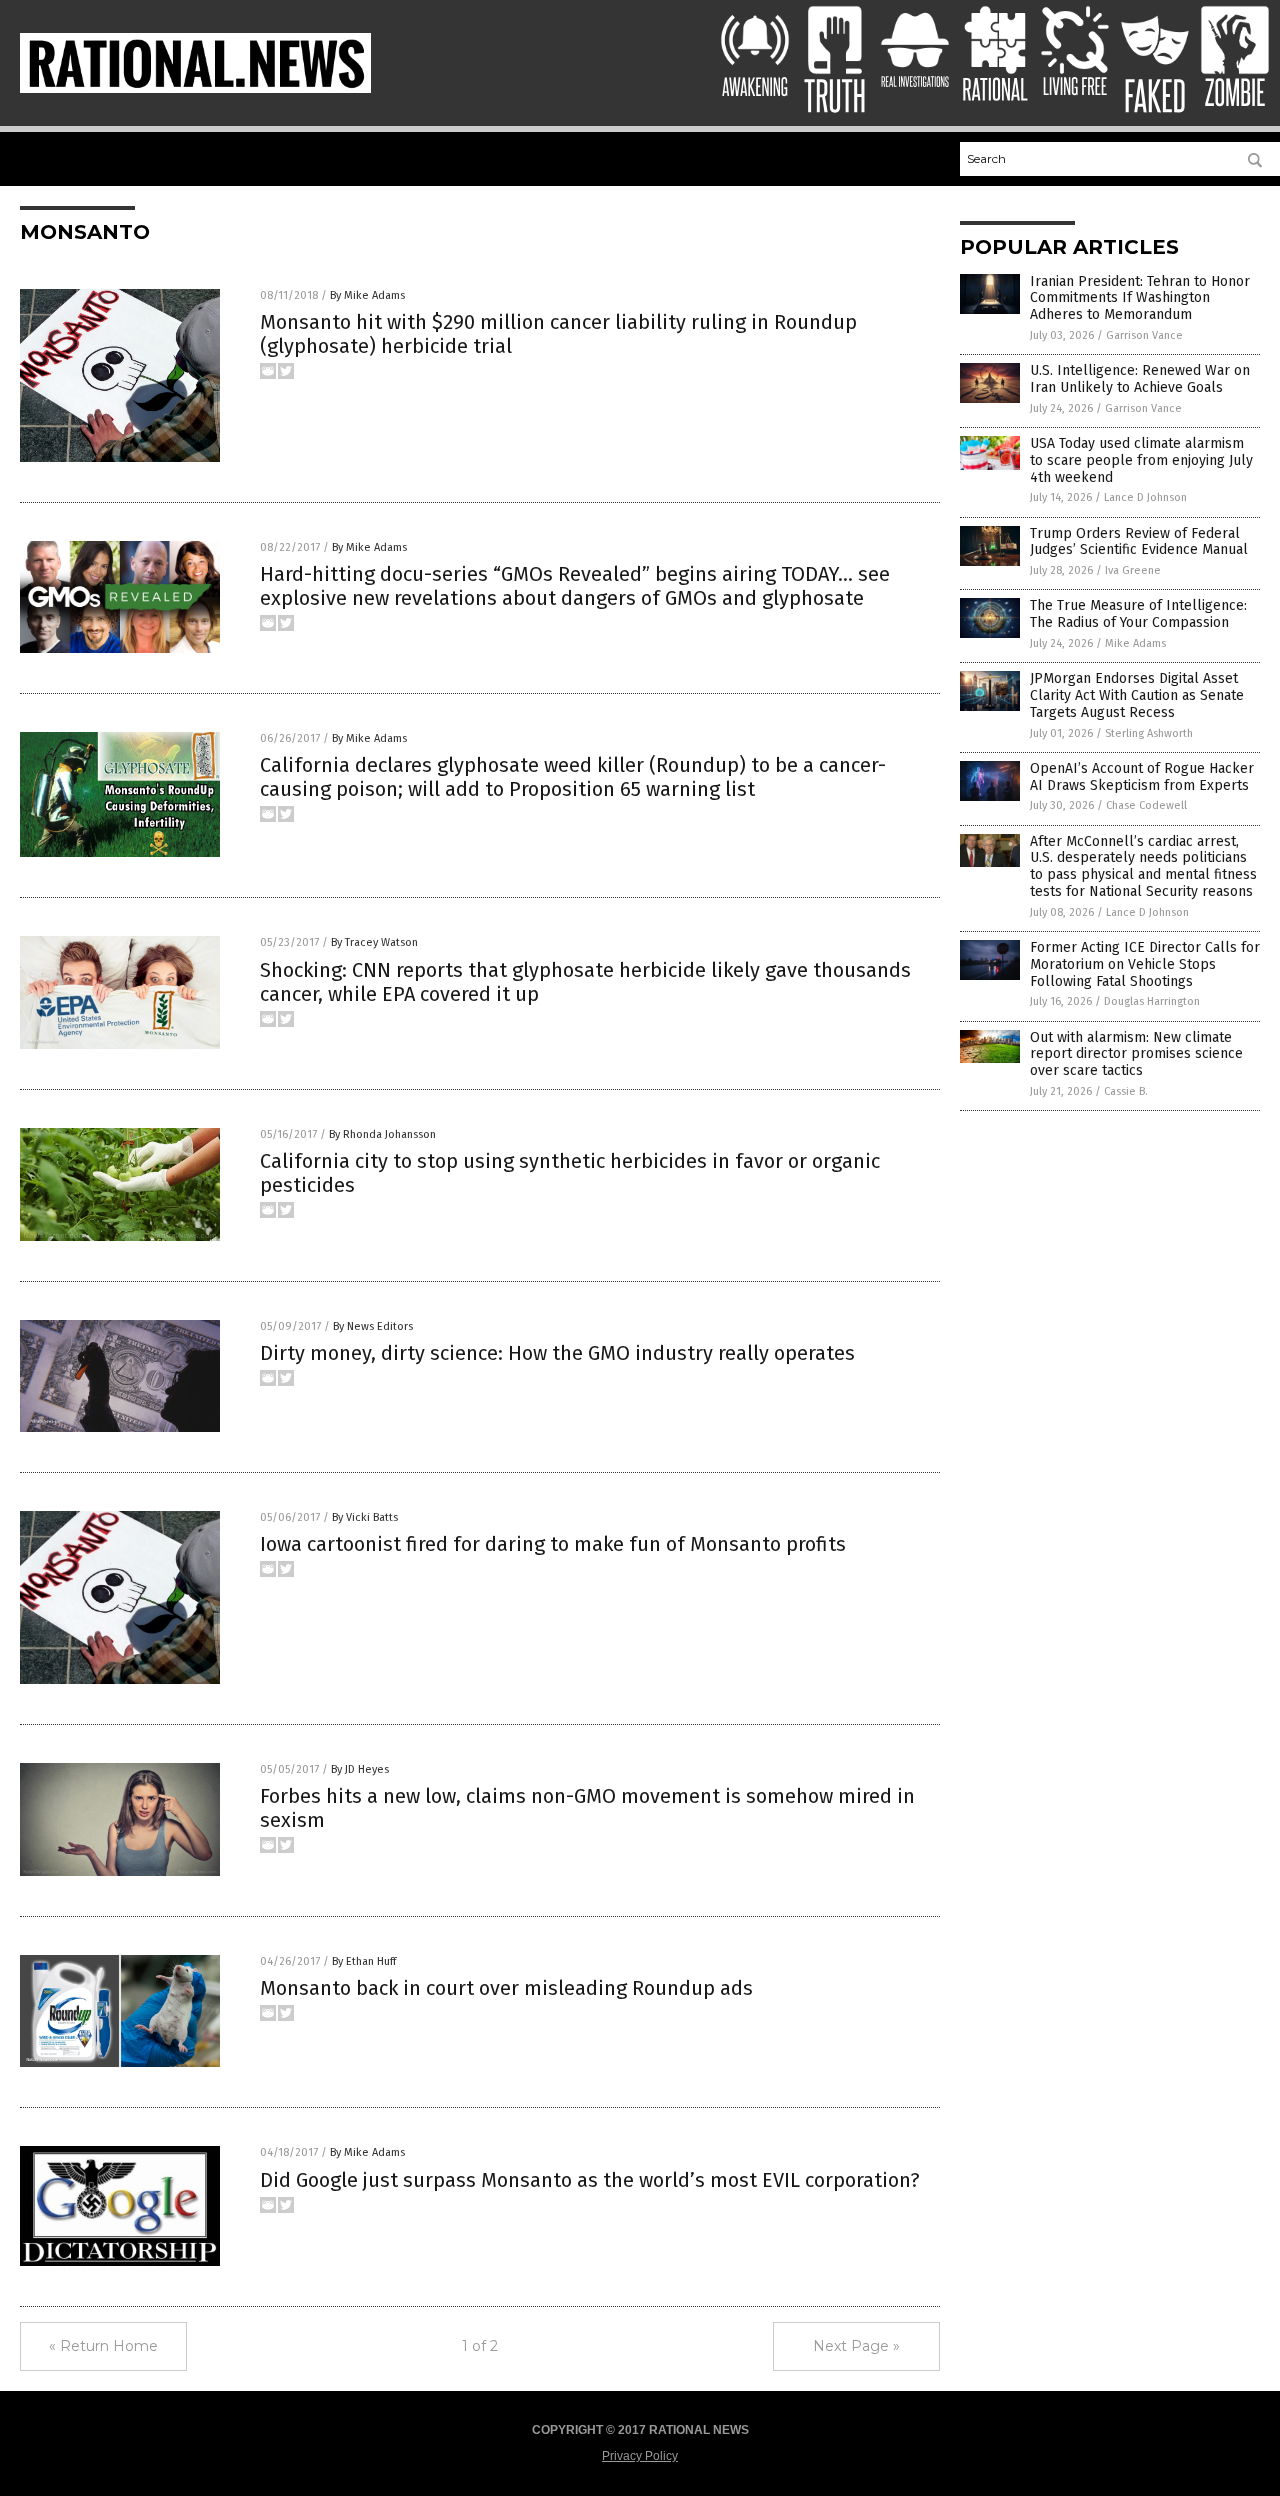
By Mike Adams (367, 295)
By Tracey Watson (374, 942)
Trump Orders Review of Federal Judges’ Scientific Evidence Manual (1139, 542)
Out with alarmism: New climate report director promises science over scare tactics (1136, 1054)
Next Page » (856, 2346)
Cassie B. (1126, 1091)
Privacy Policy (640, 2456)
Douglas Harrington (1152, 1001)
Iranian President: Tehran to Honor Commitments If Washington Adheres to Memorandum (1140, 298)
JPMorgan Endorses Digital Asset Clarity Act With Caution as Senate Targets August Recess (1137, 695)
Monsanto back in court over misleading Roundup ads (506, 1988)
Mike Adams (1135, 643)
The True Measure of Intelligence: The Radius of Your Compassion (1138, 614)
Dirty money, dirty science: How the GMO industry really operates (557, 1353)
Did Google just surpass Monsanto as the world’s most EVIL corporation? (590, 2180)
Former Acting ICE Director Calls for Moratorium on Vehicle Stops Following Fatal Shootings (1145, 964)
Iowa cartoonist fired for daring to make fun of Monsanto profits (553, 1544)
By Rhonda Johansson (382, 1134)
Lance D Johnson (1145, 497)
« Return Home (103, 2346)
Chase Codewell (1146, 805)
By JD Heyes (360, 1769)
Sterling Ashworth (1149, 733)
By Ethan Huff (364, 1961)
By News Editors (373, 1326)
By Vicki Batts (365, 1517)
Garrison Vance (1144, 335)
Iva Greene (1133, 570)
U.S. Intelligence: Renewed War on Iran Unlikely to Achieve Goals (1140, 379)
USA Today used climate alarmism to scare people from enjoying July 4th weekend (1141, 460)
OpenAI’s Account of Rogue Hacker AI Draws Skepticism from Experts (1142, 777)
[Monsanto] (195, 89)
